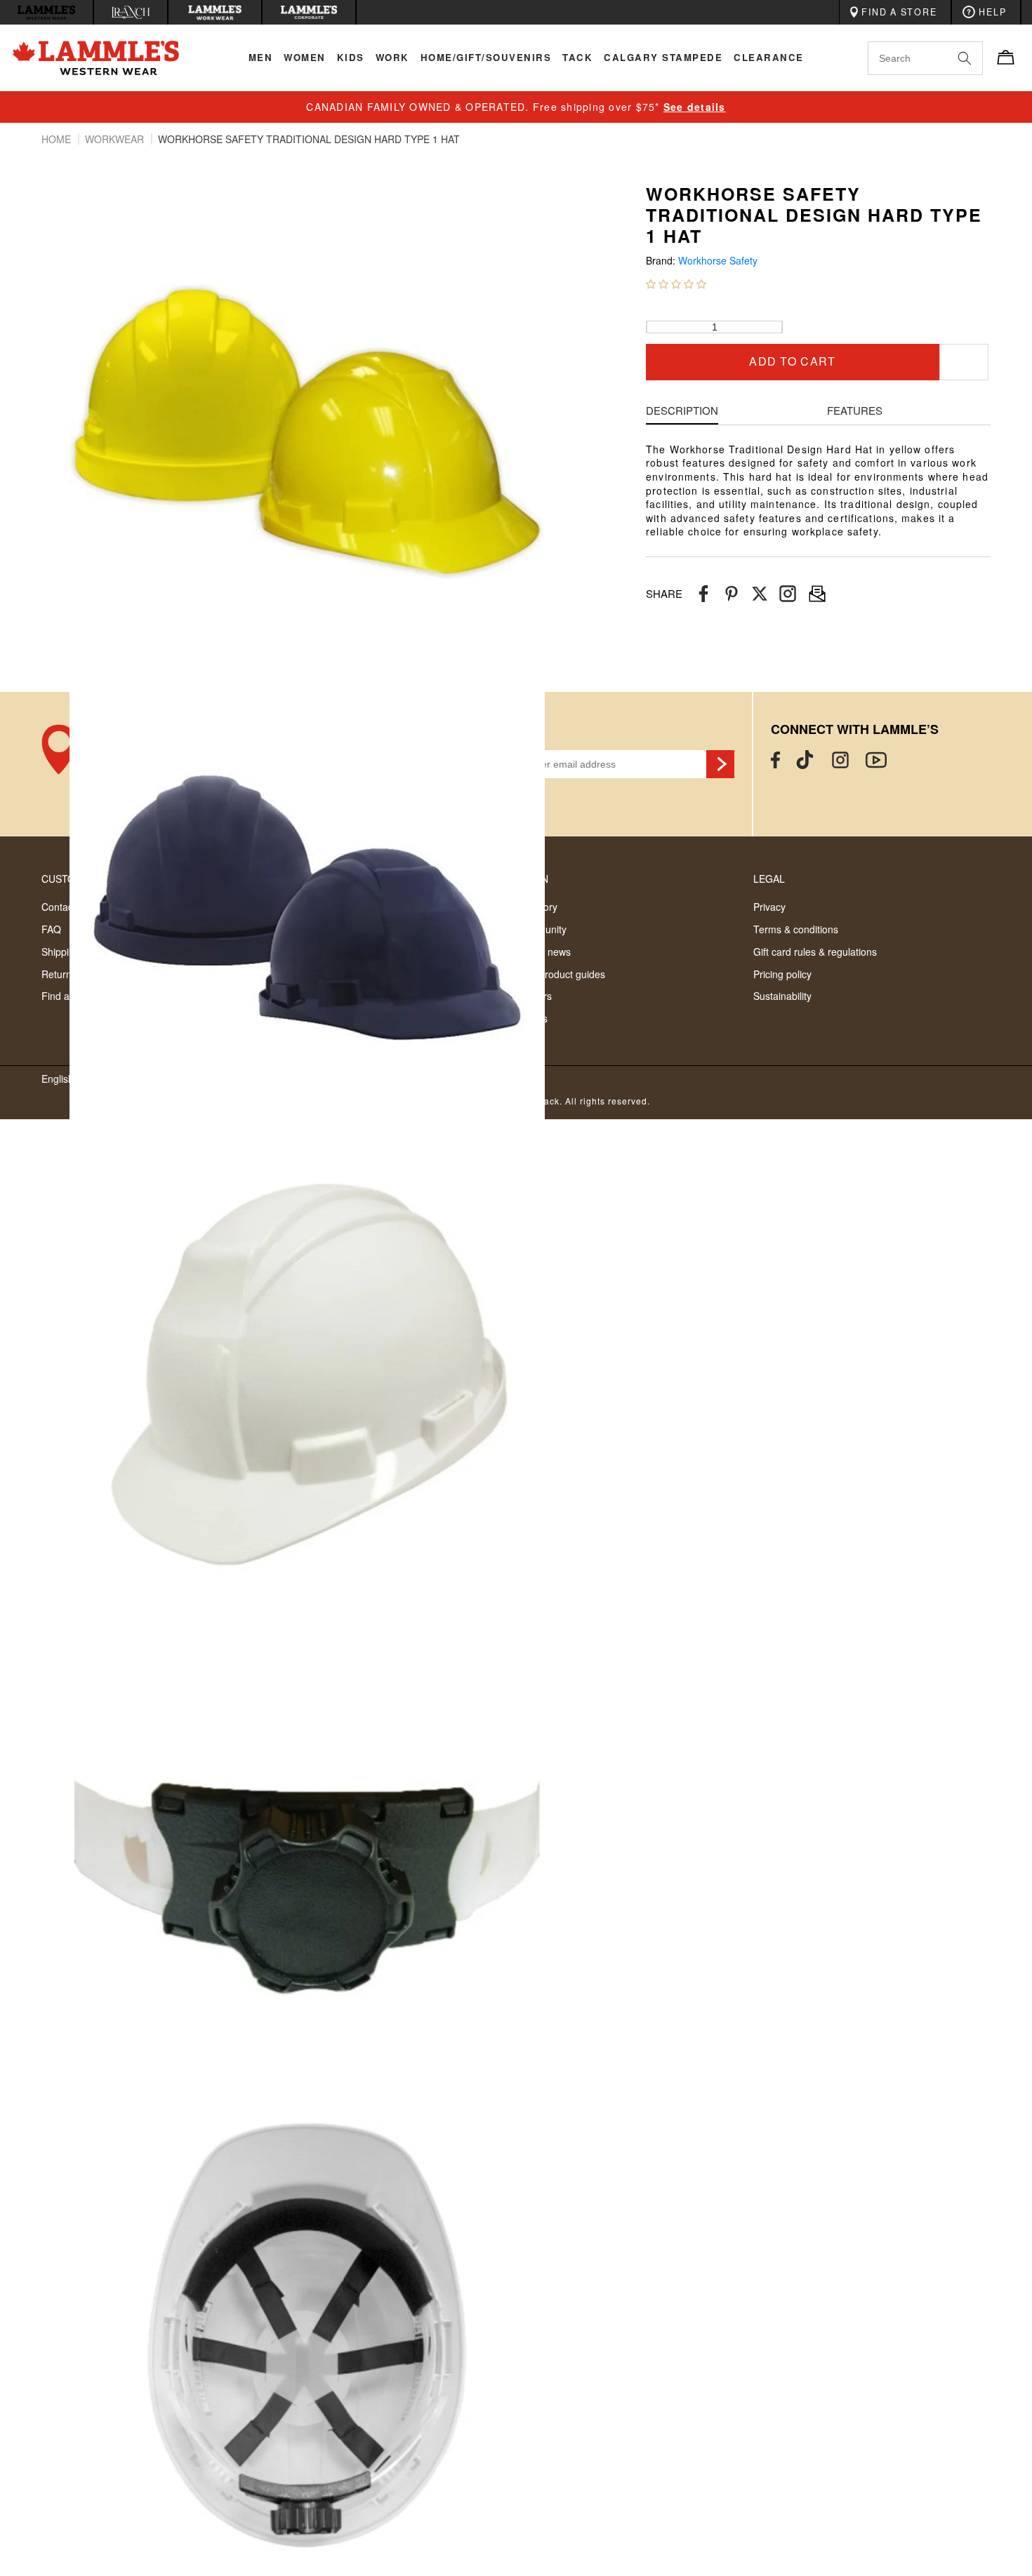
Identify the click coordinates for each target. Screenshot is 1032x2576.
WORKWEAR (116, 139)
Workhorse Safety (718, 261)
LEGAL (769, 879)
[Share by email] (788, 594)
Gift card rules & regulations (815, 952)
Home (58, 139)
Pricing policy (782, 974)
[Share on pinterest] (732, 594)
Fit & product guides (561, 974)
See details (695, 107)
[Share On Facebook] (703, 594)
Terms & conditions (796, 929)
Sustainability (782, 996)
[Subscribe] (720, 764)
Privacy (769, 907)
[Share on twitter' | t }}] (760, 594)
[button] (676, 283)
